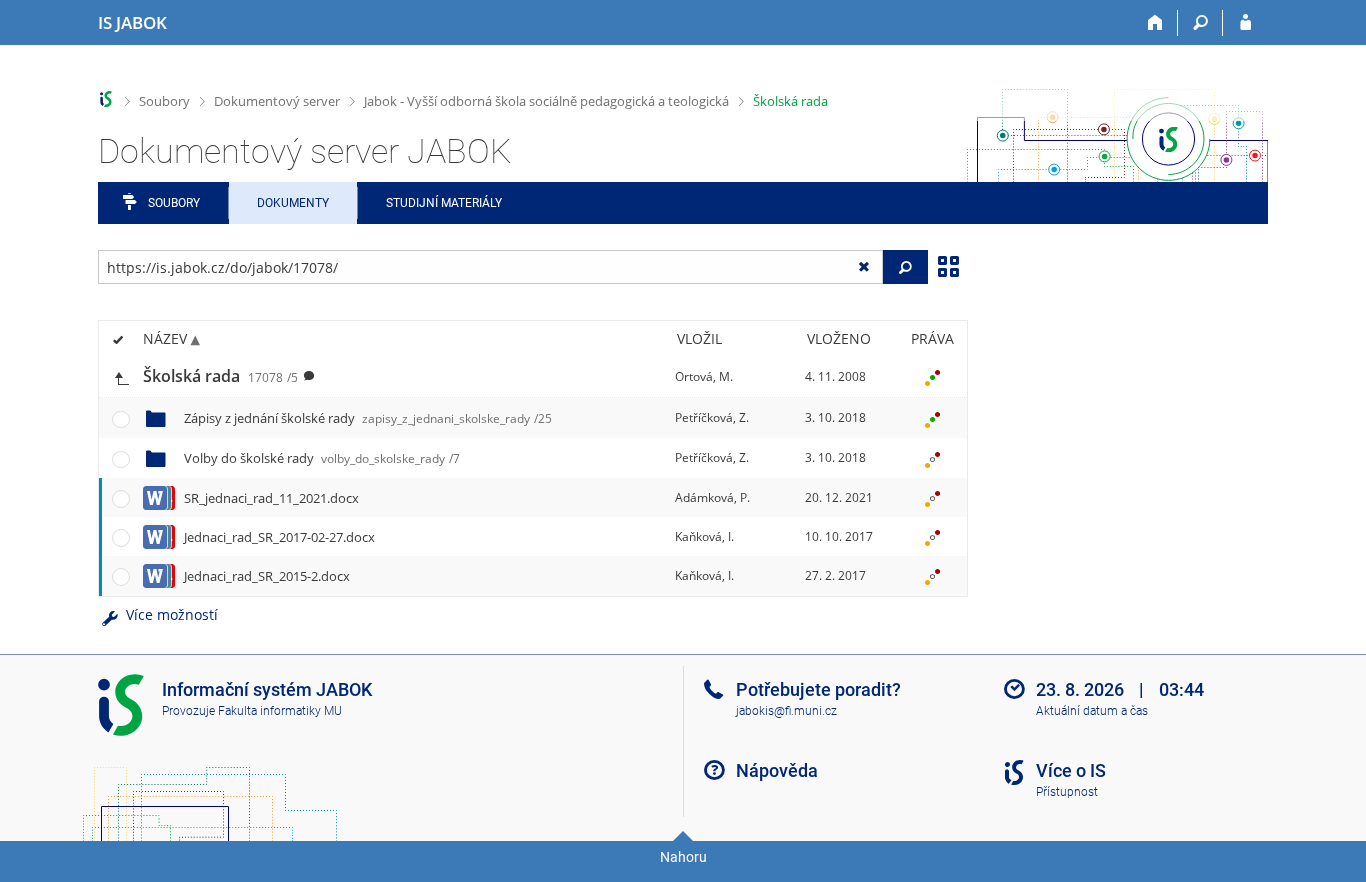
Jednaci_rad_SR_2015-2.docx (267, 576)
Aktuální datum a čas (1092, 711)
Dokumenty (293, 203)
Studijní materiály (444, 203)
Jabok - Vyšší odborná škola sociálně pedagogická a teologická (546, 101)
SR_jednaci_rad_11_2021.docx (271, 498)
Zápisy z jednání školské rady (368, 418)
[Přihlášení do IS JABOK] (1245, 23)
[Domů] (1155, 23)
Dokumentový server (277, 101)
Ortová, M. (704, 376)
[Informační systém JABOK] (106, 99)
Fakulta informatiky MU (280, 711)
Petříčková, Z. (712, 417)
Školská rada (790, 101)
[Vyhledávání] (1200, 23)
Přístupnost (1067, 792)
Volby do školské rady (322, 458)
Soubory (164, 101)
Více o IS (1071, 770)
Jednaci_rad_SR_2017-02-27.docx (279, 537)
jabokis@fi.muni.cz (786, 711)
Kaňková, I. (704, 536)
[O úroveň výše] (121, 376)
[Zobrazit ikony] (948, 265)
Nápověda (777, 770)
